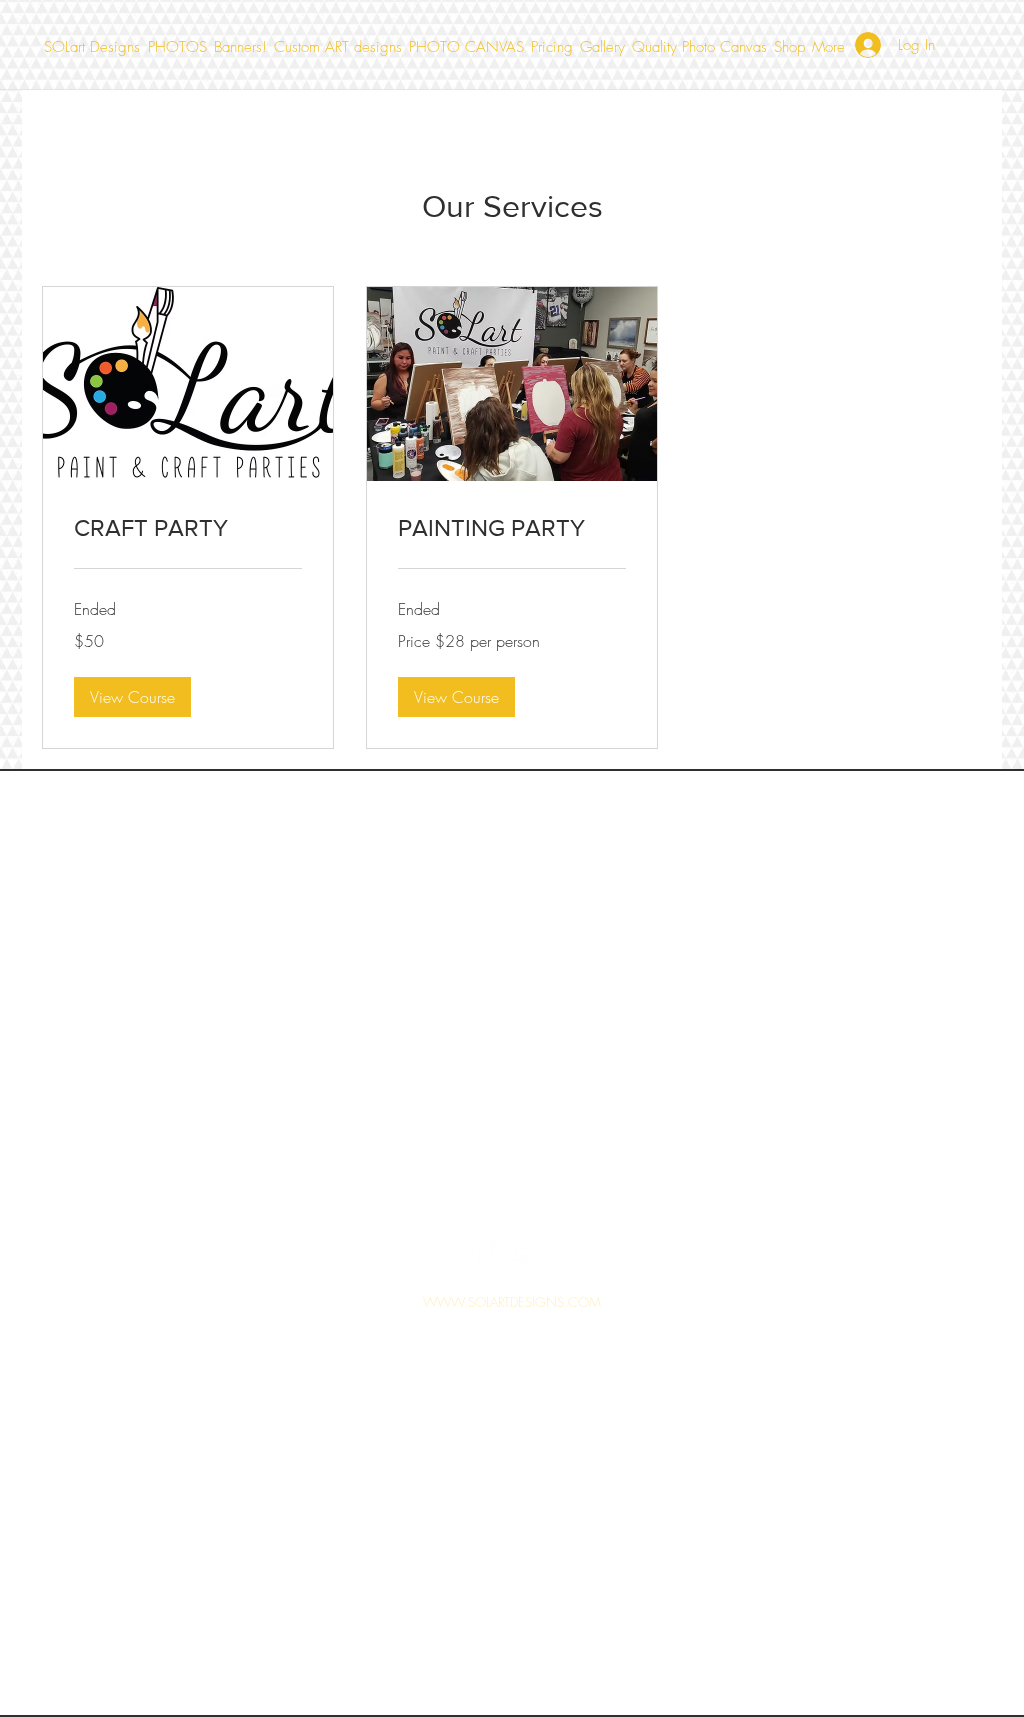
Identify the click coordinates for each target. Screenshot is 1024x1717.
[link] (188, 528)
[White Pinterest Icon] (515, 1251)
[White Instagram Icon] (546, 1251)
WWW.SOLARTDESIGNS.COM (512, 1302)
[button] (132, 697)
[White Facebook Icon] (484, 1251)
